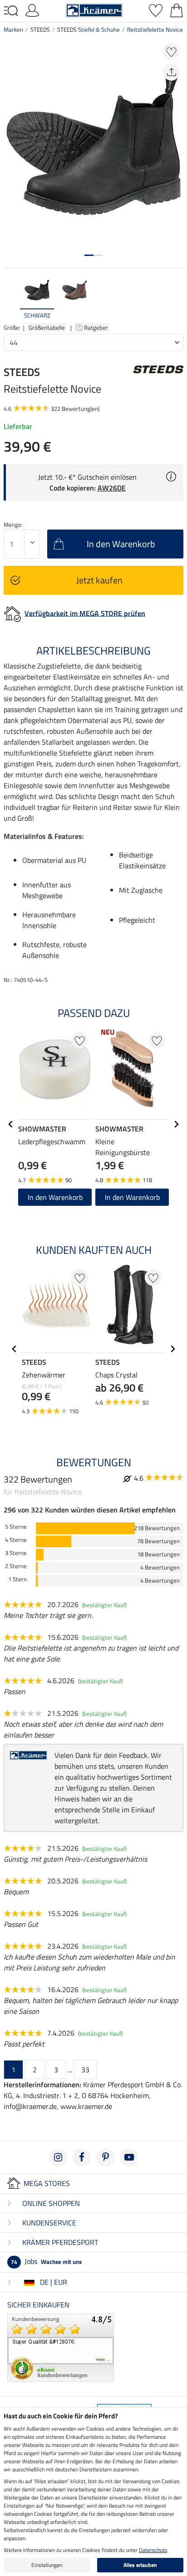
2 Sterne (16, 1566)
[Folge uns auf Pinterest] (105, 2157)
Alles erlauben (140, 2565)
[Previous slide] (11, 298)
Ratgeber (97, 327)
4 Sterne (16, 1540)
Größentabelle (47, 327)
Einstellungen (47, 2565)
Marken (13, 29)
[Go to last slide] (11, 1124)
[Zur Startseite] (94, 10)
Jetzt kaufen (99, 580)
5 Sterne (16, 1527)
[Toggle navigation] (11, 11)
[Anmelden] (32, 10)
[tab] (89, 255)
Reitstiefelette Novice (155, 29)
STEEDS (40, 29)
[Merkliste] (156, 10)
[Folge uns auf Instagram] (58, 2157)
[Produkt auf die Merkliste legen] (171, 51)
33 (85, 2070)
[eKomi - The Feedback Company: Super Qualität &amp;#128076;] (61, 2347)
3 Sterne (16, 1553)
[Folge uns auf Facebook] (82, 2157)
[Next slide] (176, 298)
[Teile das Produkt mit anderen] (171, 72)
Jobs (46, 2261)
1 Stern (17, 1579)
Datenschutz (153, 2550)
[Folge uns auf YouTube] (129, 2157)
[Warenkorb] (177, 10)
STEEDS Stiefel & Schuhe (89, 29)
